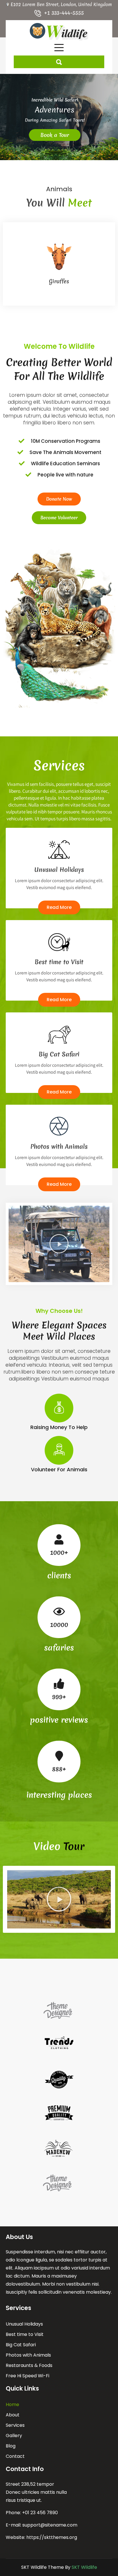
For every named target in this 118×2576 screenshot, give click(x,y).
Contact (15, 2456)
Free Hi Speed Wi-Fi (27, 2376)
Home (12, 2404)
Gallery (14, 2436)
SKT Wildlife (84, 2567)
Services (15, 2425)
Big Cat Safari (21, 2345)
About (13, 2415)
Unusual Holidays (24, 2324)
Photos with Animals (28, 2355)
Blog (11, 2446)
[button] (59, 1244)
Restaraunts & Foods (29, 2365)
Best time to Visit (25, 2334)
